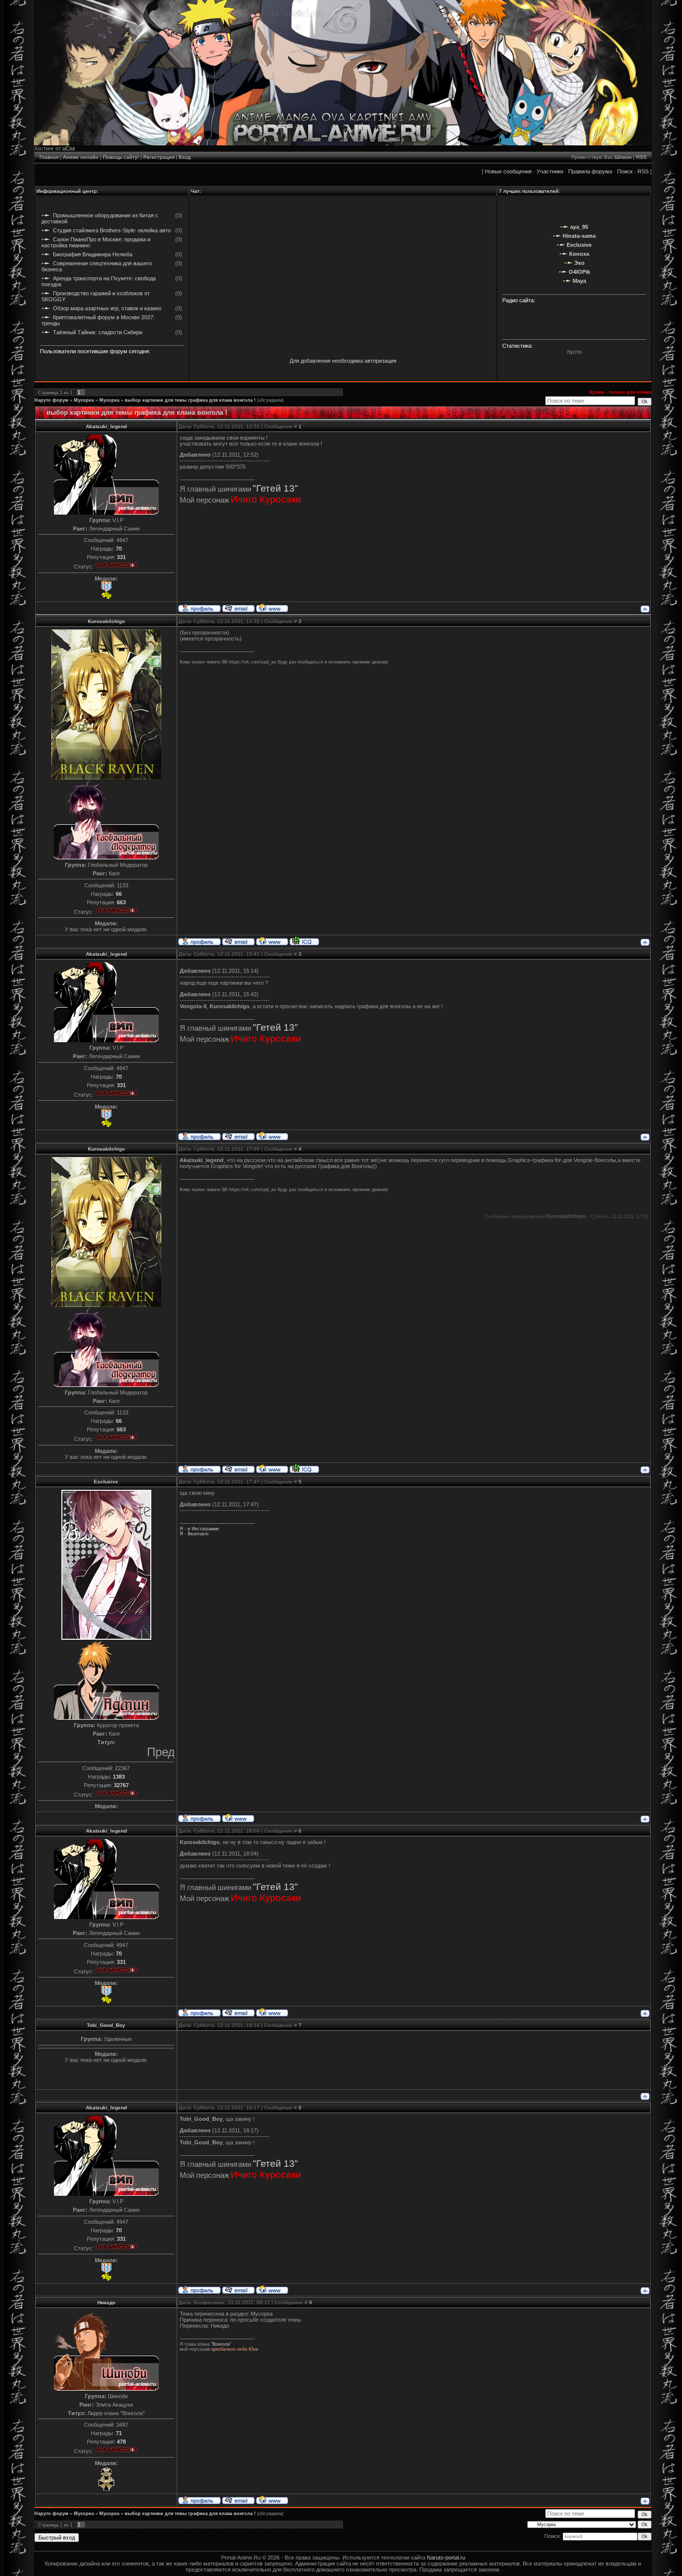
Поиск (625, 171)
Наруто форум (51, 400)
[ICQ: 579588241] (304, 941)
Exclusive (106, 1482)
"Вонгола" (221, 2344)
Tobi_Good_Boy (106, 2025)
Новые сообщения (508, 171)
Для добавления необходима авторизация (343, 361)
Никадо (106, 2302)
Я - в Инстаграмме (199, 1529)
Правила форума (590, 171)
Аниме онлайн (81, 157)
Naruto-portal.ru (446, 2558)
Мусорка (84, 400)
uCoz (69, 148)
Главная (49, 157)
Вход (185, 157)
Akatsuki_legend (106, 426)
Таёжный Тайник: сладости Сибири (98, 332)
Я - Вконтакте (194, 1534)
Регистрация (159, 157)
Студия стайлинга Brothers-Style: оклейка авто (112, 230)
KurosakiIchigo (106, 621)
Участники (550, 171)
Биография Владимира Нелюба (93, 254)
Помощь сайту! (121, 157)
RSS (641, 157)
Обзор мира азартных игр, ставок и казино (107, 308)
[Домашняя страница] (272, 608)
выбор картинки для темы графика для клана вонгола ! (190, 400)
